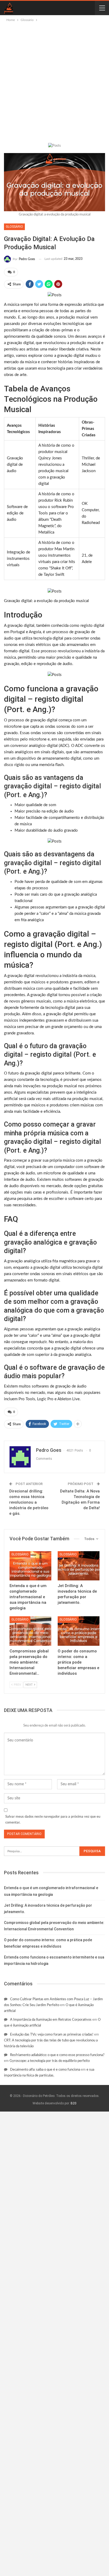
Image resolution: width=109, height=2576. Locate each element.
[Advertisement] (54, 80)
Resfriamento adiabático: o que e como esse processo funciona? (57, 2055)
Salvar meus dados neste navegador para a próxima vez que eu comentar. (53, 1820)
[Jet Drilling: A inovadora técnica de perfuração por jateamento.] (79, 1566)
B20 (74, 2103)
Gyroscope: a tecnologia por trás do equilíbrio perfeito (50, 2061)
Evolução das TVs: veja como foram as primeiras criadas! (52, 2035)
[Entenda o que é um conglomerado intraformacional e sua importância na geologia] (30, 1566)
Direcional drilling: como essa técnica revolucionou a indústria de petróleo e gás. (29, 1502)
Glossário (14, 227)
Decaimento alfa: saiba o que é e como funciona (45, 2070)
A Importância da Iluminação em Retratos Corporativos (51, 2020)
